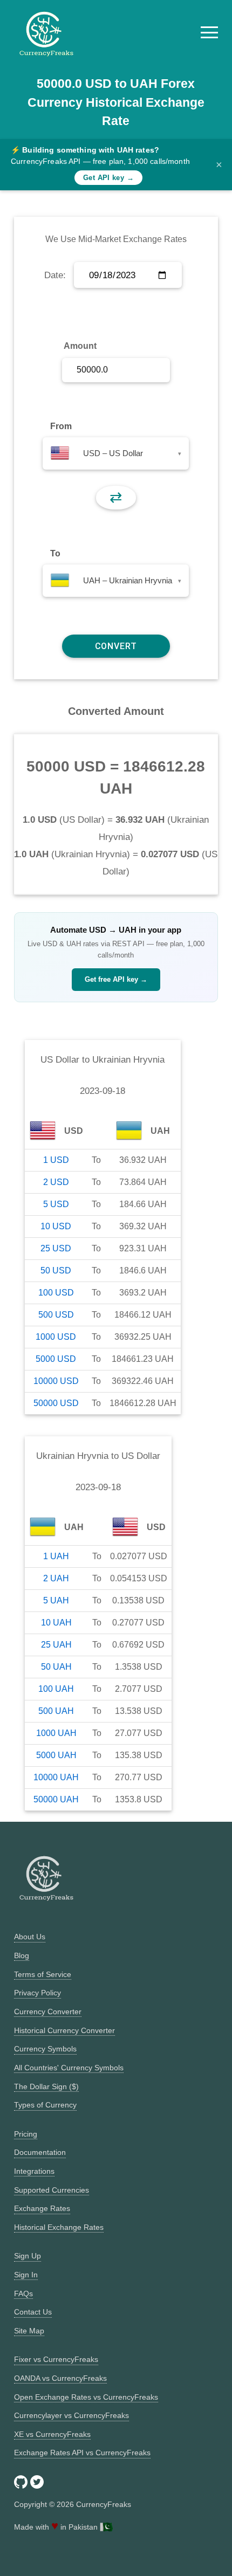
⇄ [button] (116, 497)
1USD (56, 1160)
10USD (56, 1226)
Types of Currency (45, 2105)
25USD (56, 1248)
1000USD (56, 1337)
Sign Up (28, 2256)
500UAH (56, 1711)
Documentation (40, 2152)
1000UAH (56, 1733)
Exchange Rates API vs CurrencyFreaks (82, 2453)
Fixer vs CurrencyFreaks (56, 2359)
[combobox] (116, 453)
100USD (56, 1293)
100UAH (56, 1689)
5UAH (56, 1600)
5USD (56, 1204)
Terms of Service (43, 1974)
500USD (56, 1315)
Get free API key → (116, 979)
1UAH (56, 1556)
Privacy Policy (37, 1993)
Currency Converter (48, 2012)
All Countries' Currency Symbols (69, 2068)
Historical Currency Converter (64, 2030)
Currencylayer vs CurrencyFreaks (71, 2415)
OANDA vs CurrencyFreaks (60, 2378)
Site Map (29, 2331)
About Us (30, 1937)
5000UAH (56, 1755)
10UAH (56, 1623)
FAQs (23, 2293)
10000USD (56, 1381)
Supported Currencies (52, 2190)
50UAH (56, 1667)
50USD (56, 1270)
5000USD (56, 1359)
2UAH (56, 1578)
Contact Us (33, 2312)
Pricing (26, 2134)
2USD (56, 1182)
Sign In (26, 2275)
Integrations (34, 2171)
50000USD (56, 1403)
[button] (209, 32)
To (55, 553)
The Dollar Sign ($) (46, 2086)
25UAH (56, 1645)
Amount (80, 346)
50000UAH (56, 1799)
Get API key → (108, 178)
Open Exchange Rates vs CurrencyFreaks (86, 2397)
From (61, 426)
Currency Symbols (45, 2049)
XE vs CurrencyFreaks (52, 2434)
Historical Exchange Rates (59, 2227)
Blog (22, 1955)
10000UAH (56, 1777)
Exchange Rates (42, 2208)
